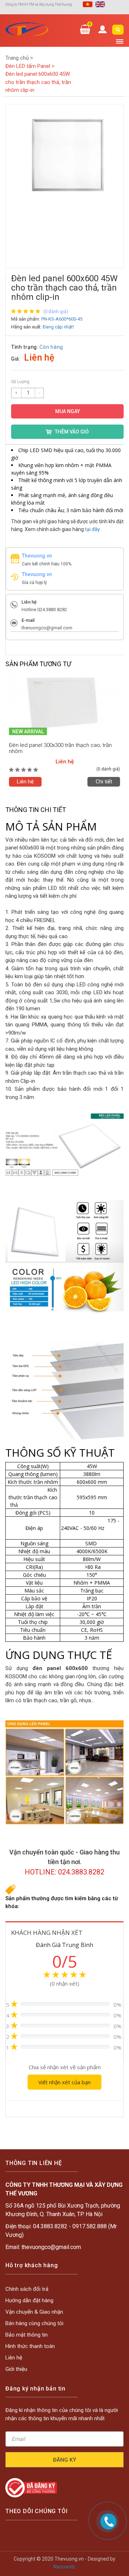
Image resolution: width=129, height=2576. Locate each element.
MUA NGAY (68, 411)
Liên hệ (34, 782)
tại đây (92, 529)
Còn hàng (51, 347)
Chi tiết (113, 782)
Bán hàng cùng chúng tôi (34, 2323)
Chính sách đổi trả (27, 2289)
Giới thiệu (16, 2369)
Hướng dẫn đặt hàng (29, 2300)
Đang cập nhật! (58, 327)
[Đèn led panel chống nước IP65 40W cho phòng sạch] (73, 703)
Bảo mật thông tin (27, 2335)
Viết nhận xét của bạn (64, 2082)
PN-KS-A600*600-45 (62, 319)
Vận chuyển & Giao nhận (34, 2312)
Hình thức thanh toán (30, 2346)
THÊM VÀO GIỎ (72, 432)
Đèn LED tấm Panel (30, 66)
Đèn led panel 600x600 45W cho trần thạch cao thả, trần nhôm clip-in (38, 82)
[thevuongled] (27, 29)
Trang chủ (19, 58)
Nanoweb (64, 2567)
